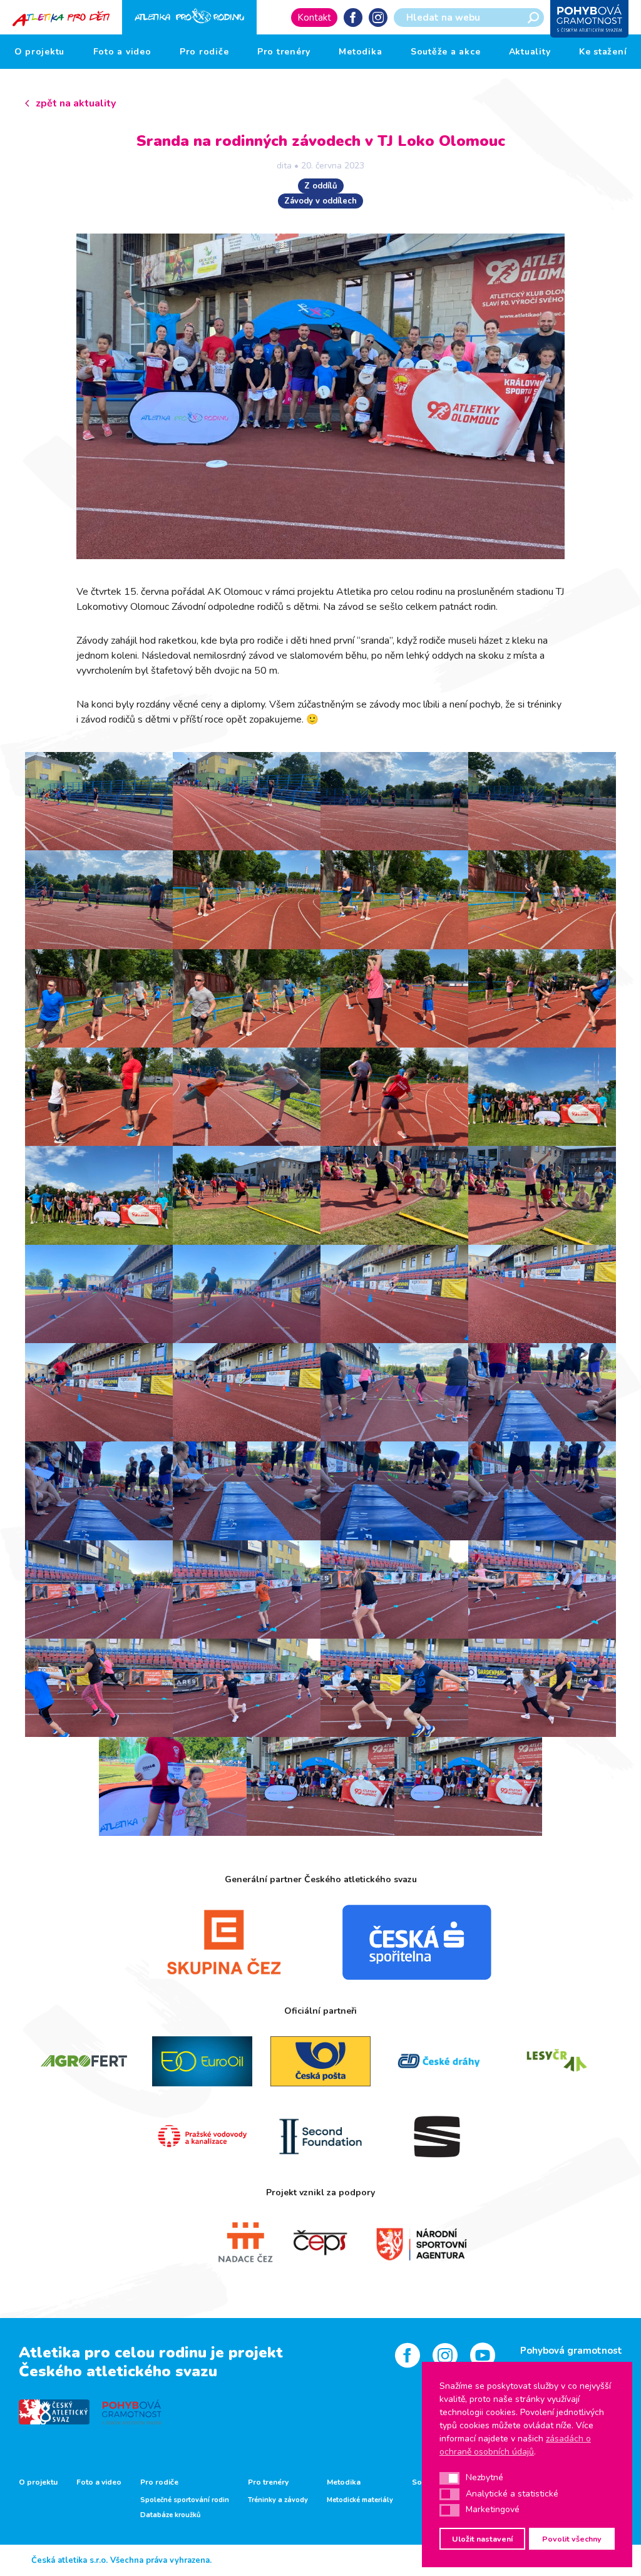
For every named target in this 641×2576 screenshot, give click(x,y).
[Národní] (409, 2243)
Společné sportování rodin (185, 2500)
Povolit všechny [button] (572, 2539)
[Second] (321, 2136)
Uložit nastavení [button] (482, 2539)
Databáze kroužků (170, 2515)
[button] (449, 2478)
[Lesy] (557, 2061)
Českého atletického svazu (118, 2371)
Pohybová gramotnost (571, 2351)
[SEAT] (438, 2136)
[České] (438, 2061)
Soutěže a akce (446, 52)
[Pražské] (203, 2136)
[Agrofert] (84, 2061)
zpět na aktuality (76, 103)
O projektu (40, 52)
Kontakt (314, 18)
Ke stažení (603, 52)
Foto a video (122, 52)
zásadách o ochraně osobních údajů (515, 2445)
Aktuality (530, 52)
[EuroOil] (203, 2061)
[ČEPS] (320, 2243)
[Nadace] (232, 2243)
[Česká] (417, 1942)
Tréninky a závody (278, 2500)
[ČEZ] (224, 1942)
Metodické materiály (360, 2500)
